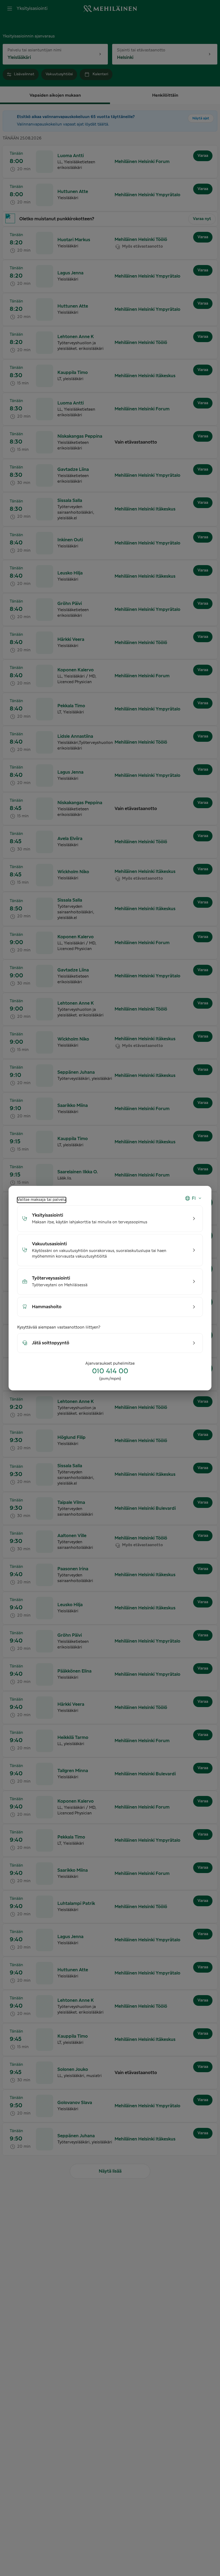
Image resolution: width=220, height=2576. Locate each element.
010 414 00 (110, 1371)
